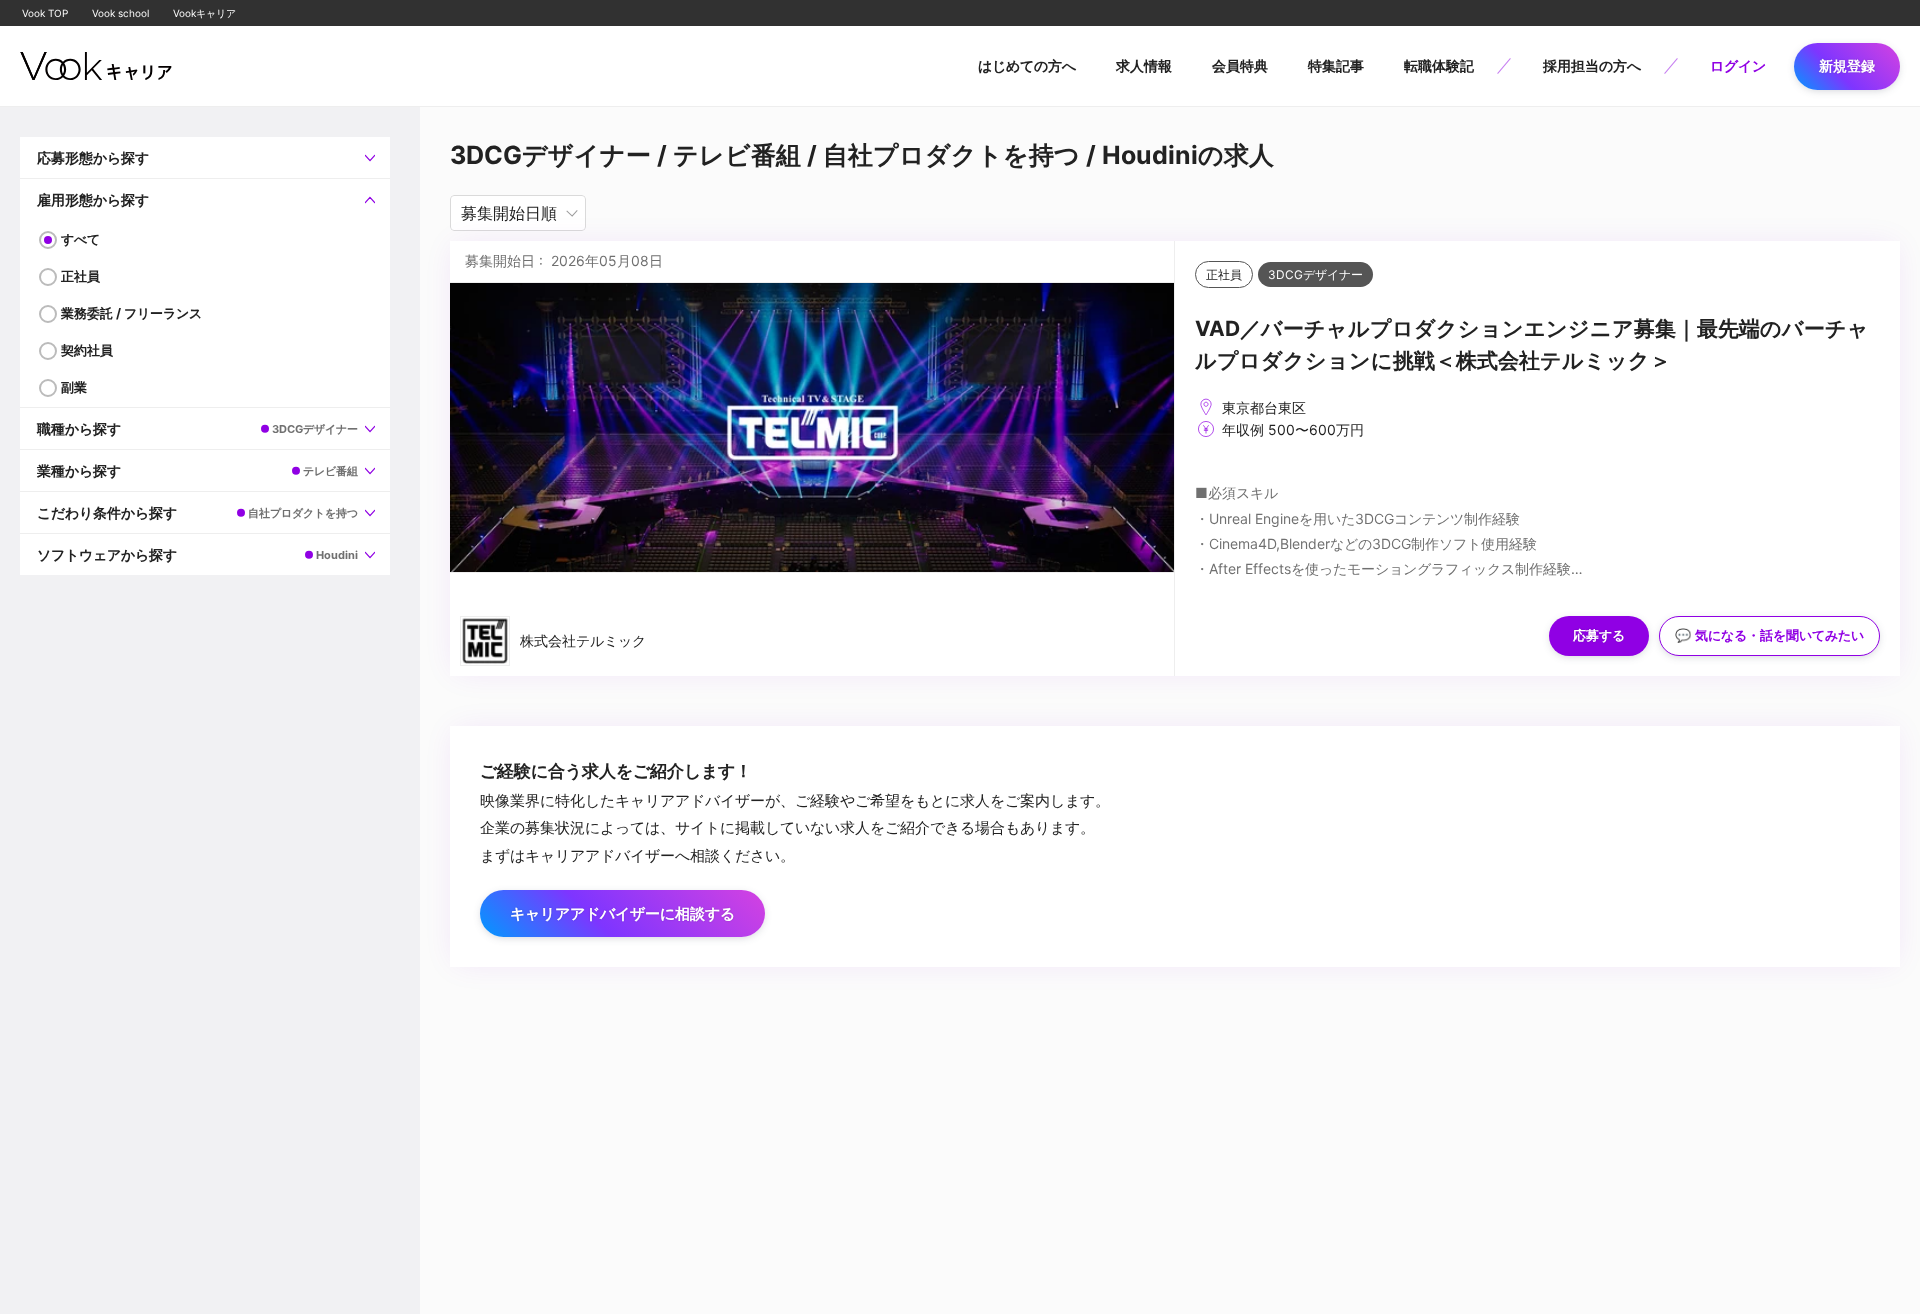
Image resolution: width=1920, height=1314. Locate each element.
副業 (74, 387)
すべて (80, 239)
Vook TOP (45, 13)
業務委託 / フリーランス (131, 313)
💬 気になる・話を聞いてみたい (1769, 635)
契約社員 (87, 350)
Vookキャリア (204, 13)
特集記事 (1336, 65)
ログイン (1738, 65)
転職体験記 (1439, 65)
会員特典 (1240, 65)
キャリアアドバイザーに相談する (622, 913)
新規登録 (1847, 65)
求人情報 (1144, 65)
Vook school (120, 13)
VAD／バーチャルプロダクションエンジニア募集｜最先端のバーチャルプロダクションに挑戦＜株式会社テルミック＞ (1532, 344)
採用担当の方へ (1592, 65)
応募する (1599, 635)
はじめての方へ (1027, 65)
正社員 (80, 276)
